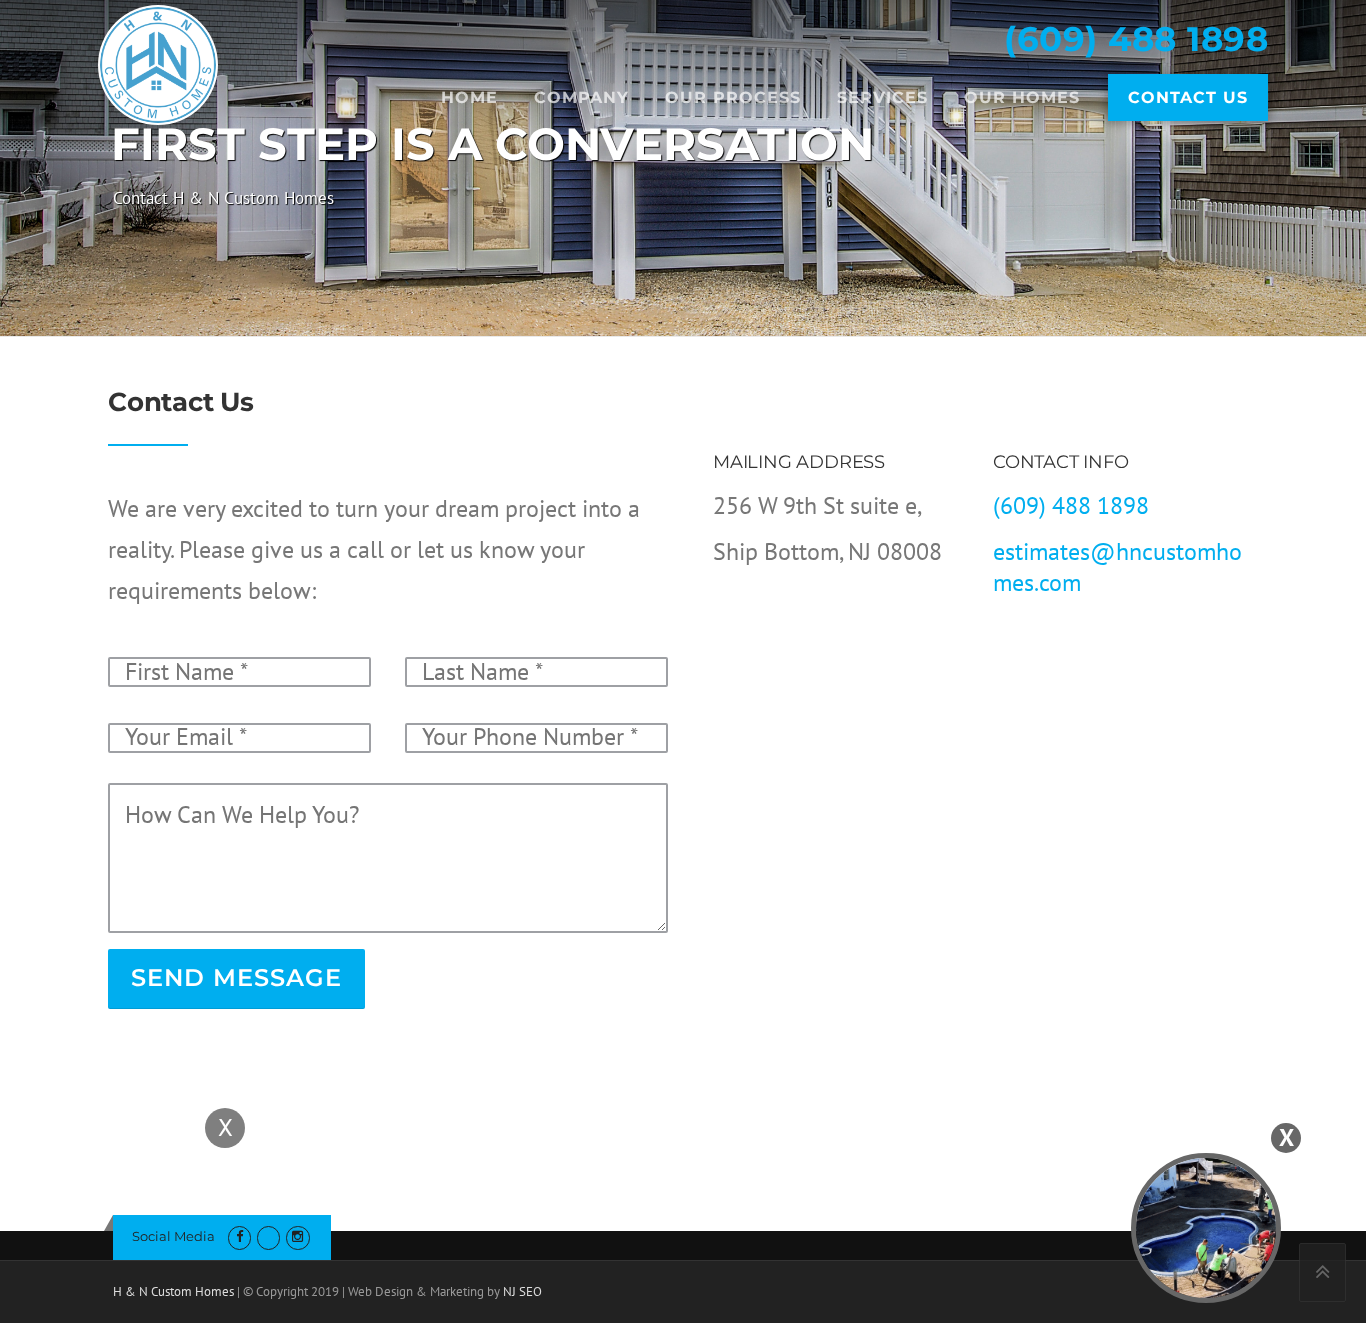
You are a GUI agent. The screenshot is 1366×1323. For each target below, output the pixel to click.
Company (581, 97)
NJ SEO (522, 1291)
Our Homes (1022, 97)
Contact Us (1188, 97)
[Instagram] (297, 1236)
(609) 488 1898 (1136, 39)
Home (469, 97)
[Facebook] (239, 1236)
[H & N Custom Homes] (158, 62)
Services (882, 97)
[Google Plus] (268, 1236)
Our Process (733, 97)
